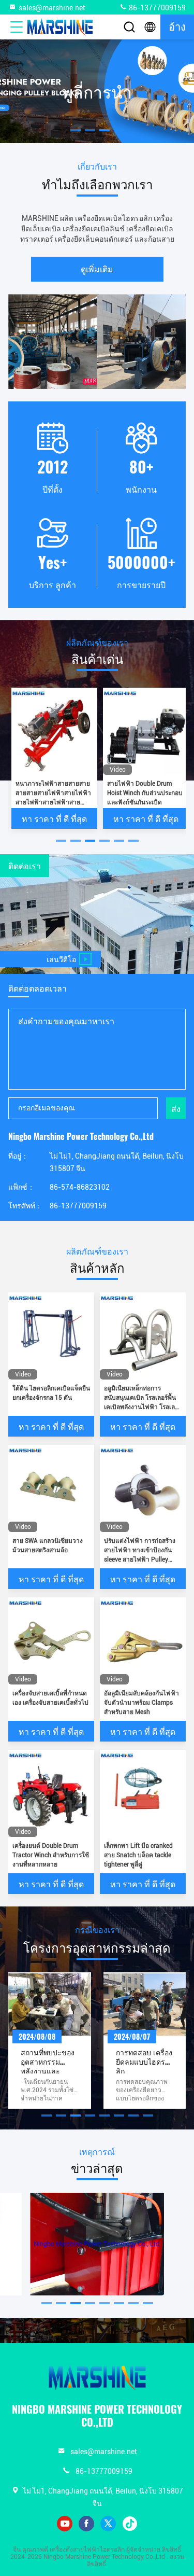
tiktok (130, 2524)
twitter (108, 2524)
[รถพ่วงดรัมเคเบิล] (97, 141)
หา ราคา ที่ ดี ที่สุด (54, 818)
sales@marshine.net (52, 8)
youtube (65, 2524)
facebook (86, 2524)
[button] (61, 841)
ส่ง (176, 1108)
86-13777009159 (156, 8)
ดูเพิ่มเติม (97, 269)
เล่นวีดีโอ (61, 959)
